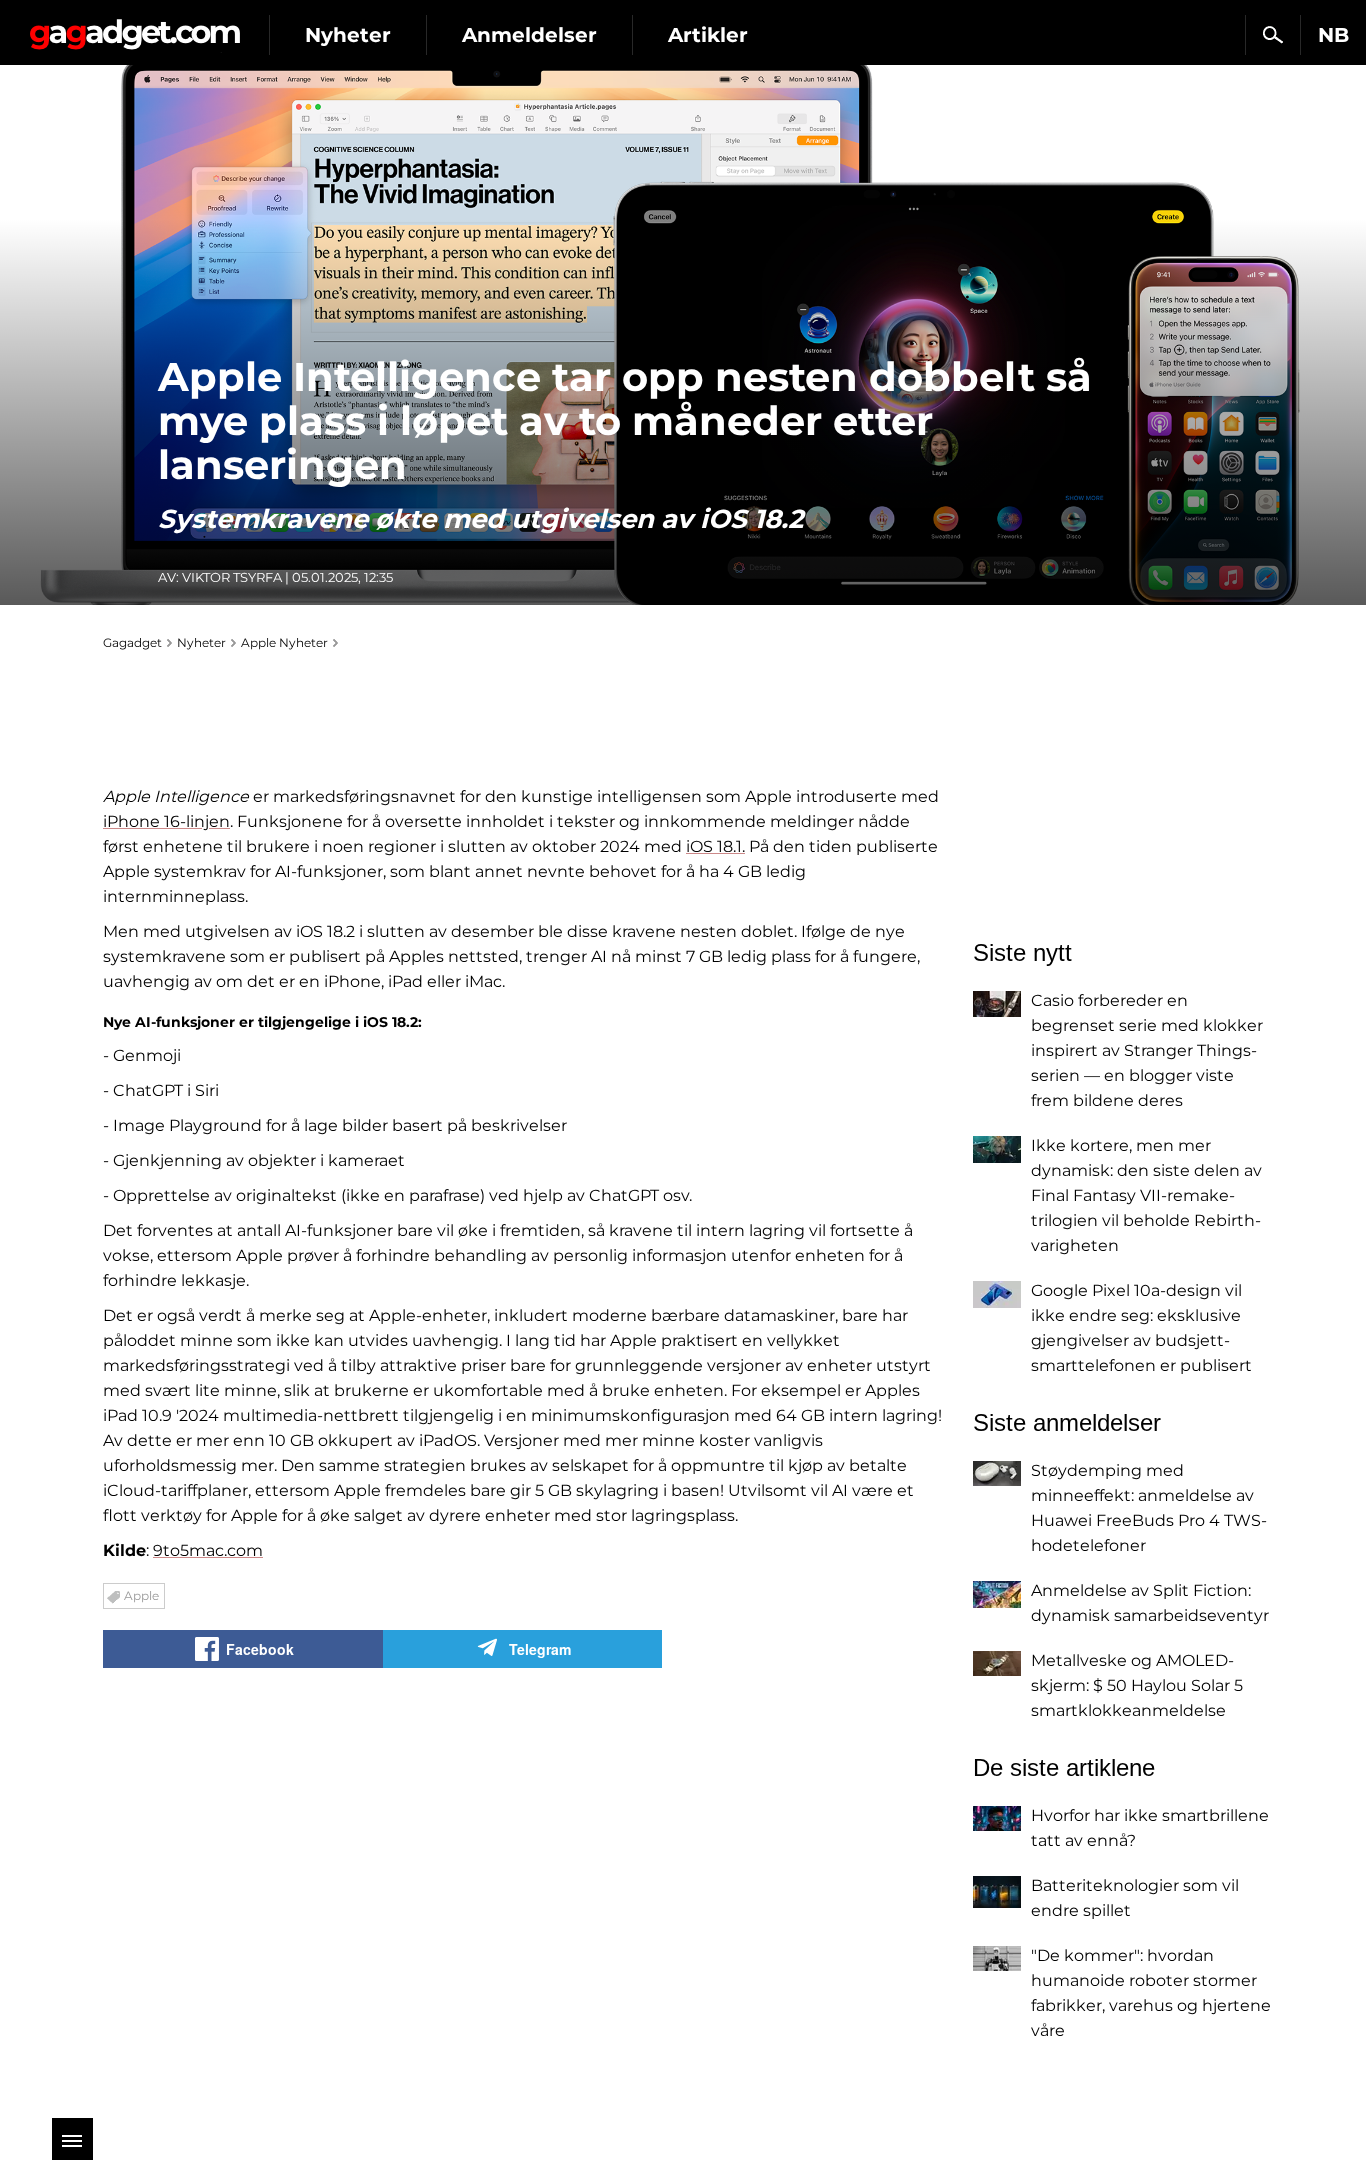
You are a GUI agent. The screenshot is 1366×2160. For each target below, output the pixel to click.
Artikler (708, 35)
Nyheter (348, 35)
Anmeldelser (529, 35)
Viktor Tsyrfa (232, 577)
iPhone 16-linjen (166, 821)
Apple (141, 1595)
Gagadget (134, 26)
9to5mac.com (208, 1550)
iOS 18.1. (715, 846)
